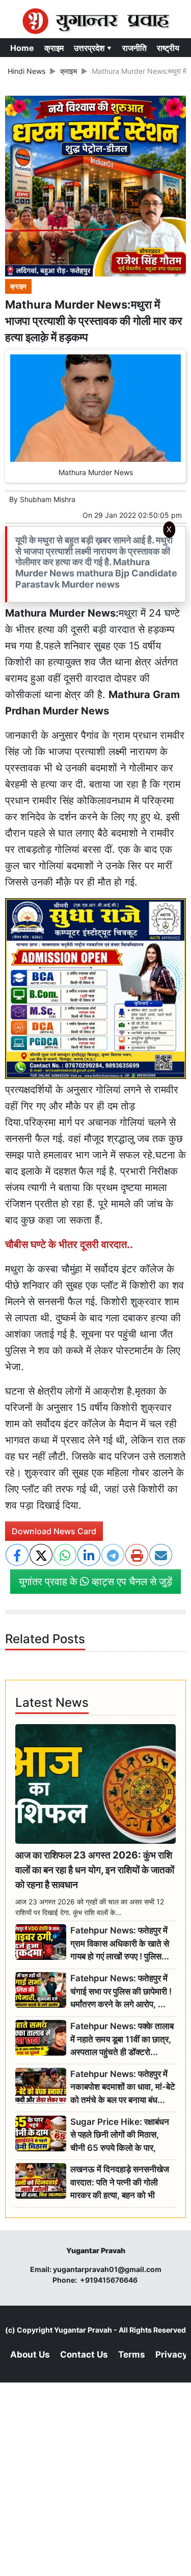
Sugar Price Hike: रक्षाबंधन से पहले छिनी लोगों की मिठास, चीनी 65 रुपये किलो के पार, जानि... (120, 2135)
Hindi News (26, 71)
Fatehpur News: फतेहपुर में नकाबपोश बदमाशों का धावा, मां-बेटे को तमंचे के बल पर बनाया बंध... (123, 2087)
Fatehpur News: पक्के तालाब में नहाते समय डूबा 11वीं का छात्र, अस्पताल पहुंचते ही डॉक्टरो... (122, 2039)
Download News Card (54, 1531)
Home (22, 48)
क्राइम (54, 48)
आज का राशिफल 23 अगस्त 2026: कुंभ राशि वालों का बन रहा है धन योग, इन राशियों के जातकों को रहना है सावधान (95, 1870)
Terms (132, 2355)
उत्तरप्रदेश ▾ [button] (93, 48)
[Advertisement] (96, 678)
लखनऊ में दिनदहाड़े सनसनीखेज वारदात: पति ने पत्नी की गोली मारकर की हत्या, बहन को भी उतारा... (120, 2183)
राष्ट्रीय (168, 48)
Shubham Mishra (48, 499)
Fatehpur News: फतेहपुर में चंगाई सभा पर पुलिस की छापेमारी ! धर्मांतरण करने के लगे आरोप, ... (121, 1991)
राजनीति (134, 48)
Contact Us (84, 2355)
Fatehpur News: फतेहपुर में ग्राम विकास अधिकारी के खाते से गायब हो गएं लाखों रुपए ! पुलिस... (120, 1943)
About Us (30, 2355)
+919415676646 (110, 2280)
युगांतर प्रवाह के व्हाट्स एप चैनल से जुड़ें (95, 1582)
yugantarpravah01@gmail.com (107, 2269)
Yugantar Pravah (83, 2330)
